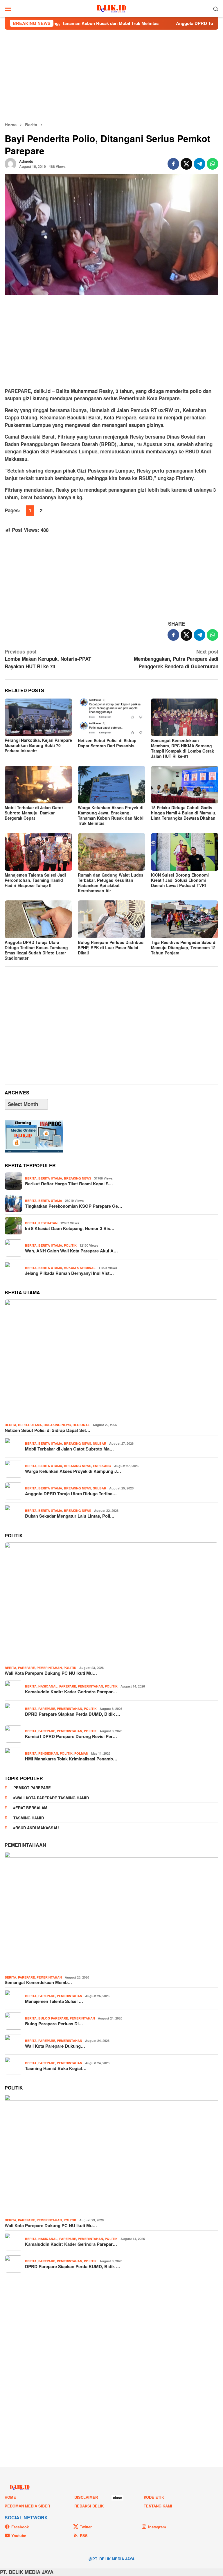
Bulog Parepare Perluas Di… (54, 2024)
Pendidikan (48, 1753)
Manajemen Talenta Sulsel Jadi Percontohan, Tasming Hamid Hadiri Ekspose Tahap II (35, 880)
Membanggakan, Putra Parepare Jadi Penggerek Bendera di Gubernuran (176, 659)
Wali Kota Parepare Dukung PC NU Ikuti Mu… (51, 1673)
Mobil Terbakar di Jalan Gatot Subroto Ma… (69, 1449)
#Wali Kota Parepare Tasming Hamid (51, 1798)
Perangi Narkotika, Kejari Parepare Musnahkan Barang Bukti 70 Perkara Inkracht (38, 745)
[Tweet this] (186, 164)
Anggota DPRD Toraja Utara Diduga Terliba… (71, 1493)
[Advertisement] (111, 76)
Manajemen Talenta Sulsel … (54, 2001)
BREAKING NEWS (78, 1178)
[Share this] (173, 164)
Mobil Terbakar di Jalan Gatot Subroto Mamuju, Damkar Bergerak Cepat (34, 813)
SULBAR (100, 1443)
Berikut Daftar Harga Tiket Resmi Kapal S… (69, 1184)
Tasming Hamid (29, 1818)
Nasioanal (48, 1686)
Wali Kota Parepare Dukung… (55, 2046)
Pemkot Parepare (32, 1788)
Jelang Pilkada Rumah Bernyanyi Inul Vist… (69, 1273)
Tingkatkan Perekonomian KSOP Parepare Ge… (74, 1206)
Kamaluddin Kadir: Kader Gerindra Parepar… (71, 1692)
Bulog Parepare (53, 2018)
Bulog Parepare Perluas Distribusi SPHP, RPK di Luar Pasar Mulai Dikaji (111, 947)
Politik (70, 1245)
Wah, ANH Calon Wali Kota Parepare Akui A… (71, 1251)
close (117, 2498)
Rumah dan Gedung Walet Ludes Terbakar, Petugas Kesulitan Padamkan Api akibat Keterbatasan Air (111, 883)
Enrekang (102, 1466)
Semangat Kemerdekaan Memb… (38, 1982)
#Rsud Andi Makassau (36, 1828)
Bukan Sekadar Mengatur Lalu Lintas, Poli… (70, 1516)
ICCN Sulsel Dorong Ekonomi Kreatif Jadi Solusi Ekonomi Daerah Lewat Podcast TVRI (180, 880)
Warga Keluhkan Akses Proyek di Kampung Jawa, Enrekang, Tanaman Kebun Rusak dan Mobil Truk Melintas (111, 815)
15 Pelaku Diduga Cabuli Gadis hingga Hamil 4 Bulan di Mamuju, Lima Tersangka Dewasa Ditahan (184, 813)
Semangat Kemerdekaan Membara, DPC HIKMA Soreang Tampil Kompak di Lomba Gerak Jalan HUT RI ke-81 (182, 748)
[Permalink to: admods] (10, 163)
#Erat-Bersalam (30, 1808)
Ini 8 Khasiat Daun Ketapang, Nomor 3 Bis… (70, 1228)
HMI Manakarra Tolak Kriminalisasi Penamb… (71, 1759)
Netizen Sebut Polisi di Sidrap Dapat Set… (47, 1430)
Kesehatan (48, 1223)
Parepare (26, 1668)
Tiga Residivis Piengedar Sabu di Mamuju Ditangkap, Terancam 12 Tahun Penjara (184, 947)
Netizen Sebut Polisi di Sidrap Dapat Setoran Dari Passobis (107, 743)
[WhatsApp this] (213, 164)
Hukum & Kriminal (80, 1268)
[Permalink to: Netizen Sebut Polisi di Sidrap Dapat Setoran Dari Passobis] (111, 717)
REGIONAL (81, 1425)
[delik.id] (112, 8)
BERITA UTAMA (50, 1178)
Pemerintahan (49, 1668)
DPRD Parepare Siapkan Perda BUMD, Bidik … (73, 1714)
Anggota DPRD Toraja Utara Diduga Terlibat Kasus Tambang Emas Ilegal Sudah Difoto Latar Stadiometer (36, 950)
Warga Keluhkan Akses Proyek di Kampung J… (73, 1471)
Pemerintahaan (25, 1845)
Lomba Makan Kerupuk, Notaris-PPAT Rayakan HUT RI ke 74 (48, 659)
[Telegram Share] (199, 164)
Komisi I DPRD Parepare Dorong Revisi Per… (71, 1736)
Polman (81, 1753)
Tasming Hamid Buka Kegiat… (56, 2068)
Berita (31, 1178)
